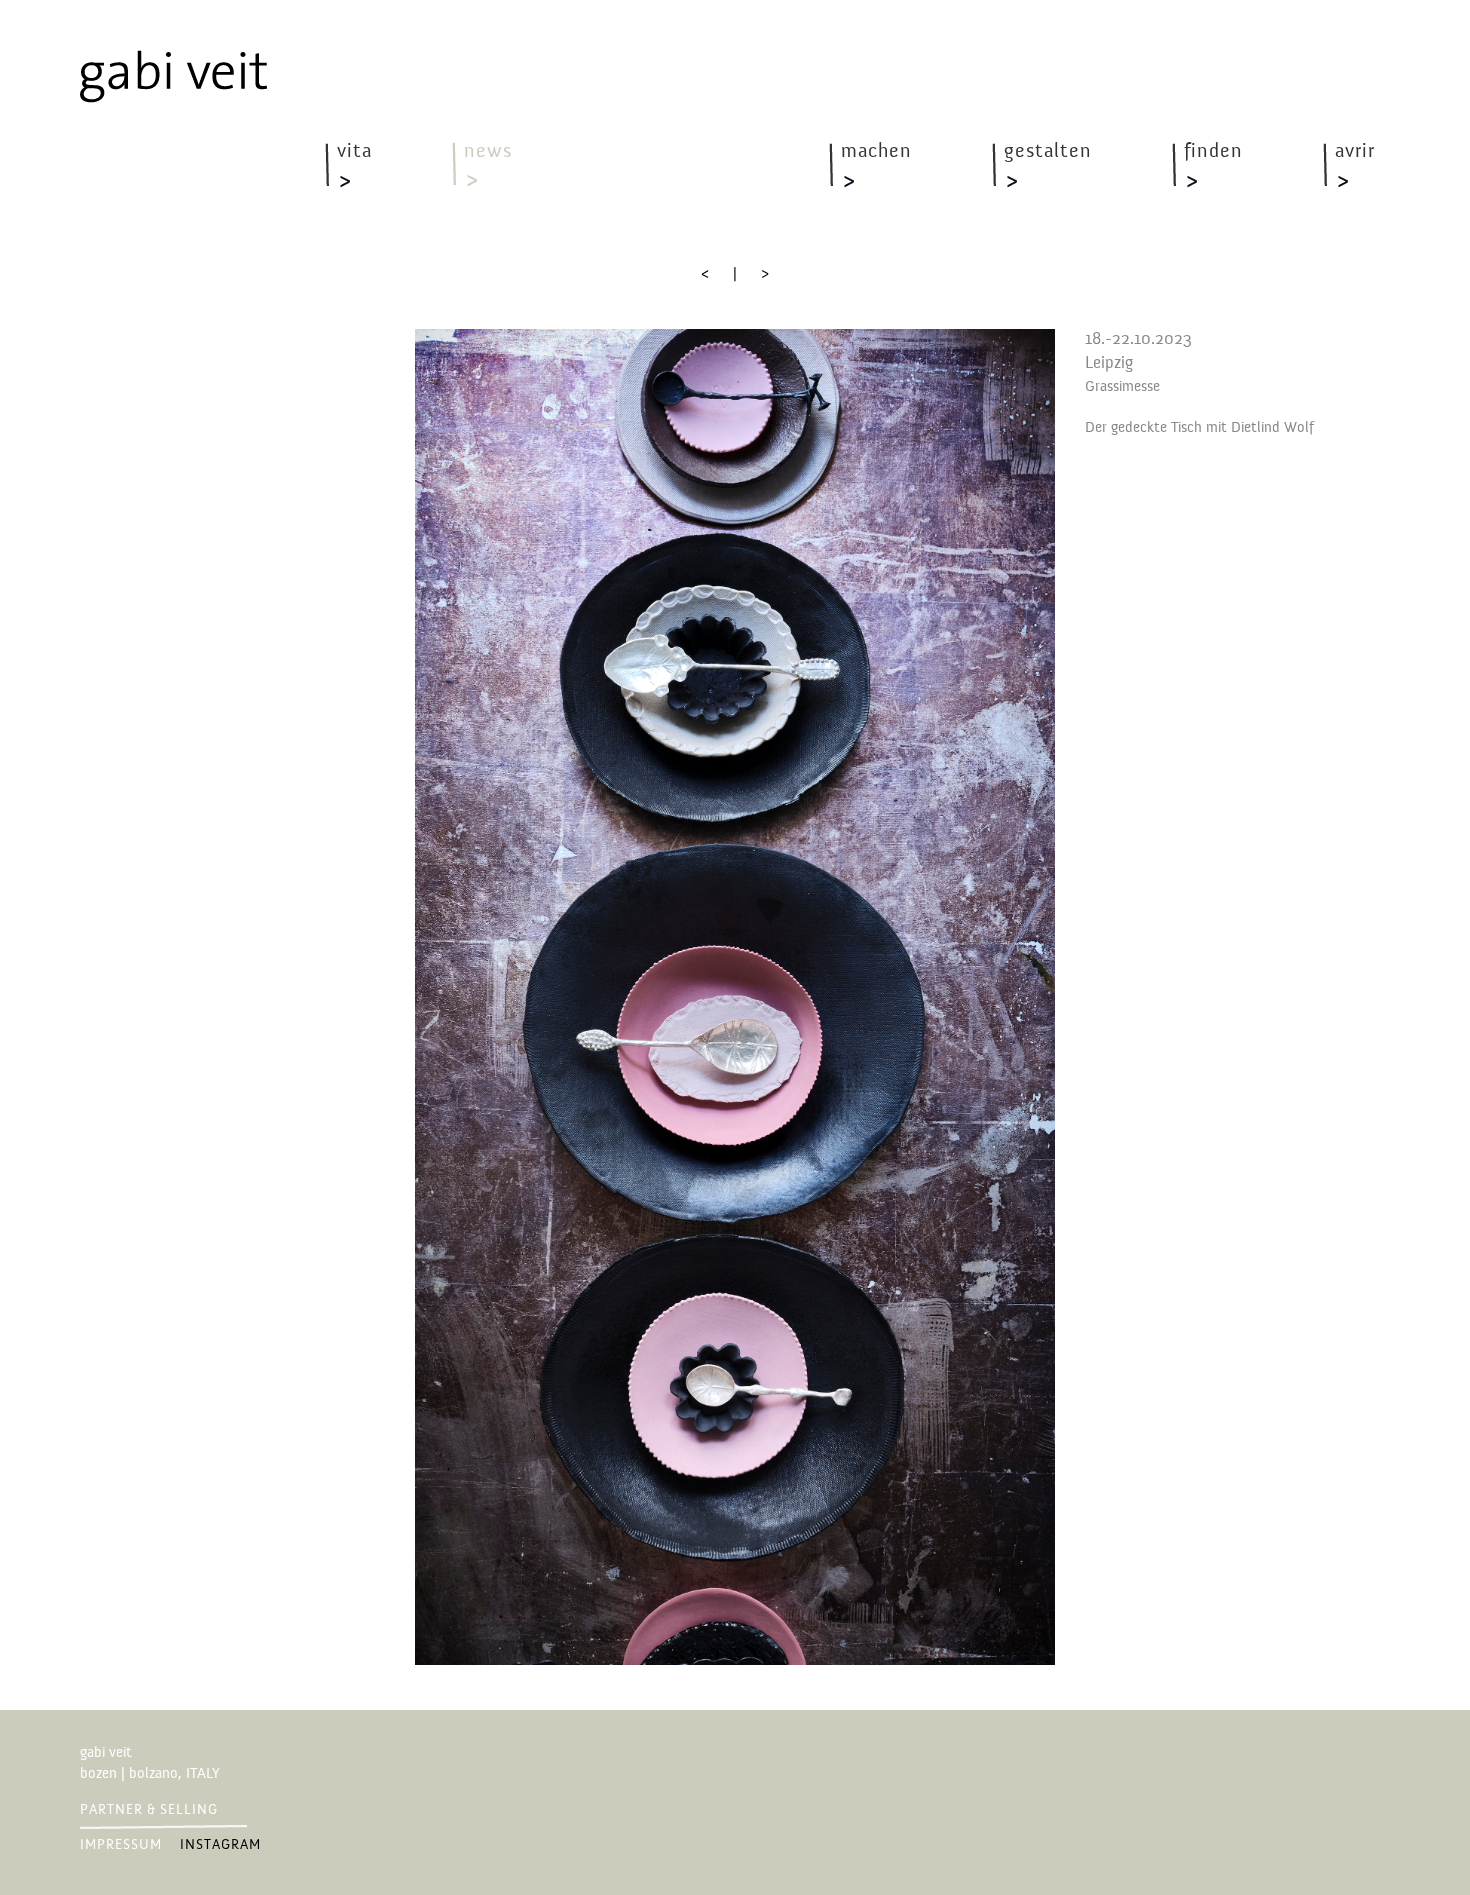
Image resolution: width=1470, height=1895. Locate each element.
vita (354, 152)
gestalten (1048, 152)
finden (1213, 152)
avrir (1355, 152)
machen (876, 152)
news (488, 152)
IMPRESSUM (121, 1845)
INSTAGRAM (220, 1845)
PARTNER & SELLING (149, 1810)
